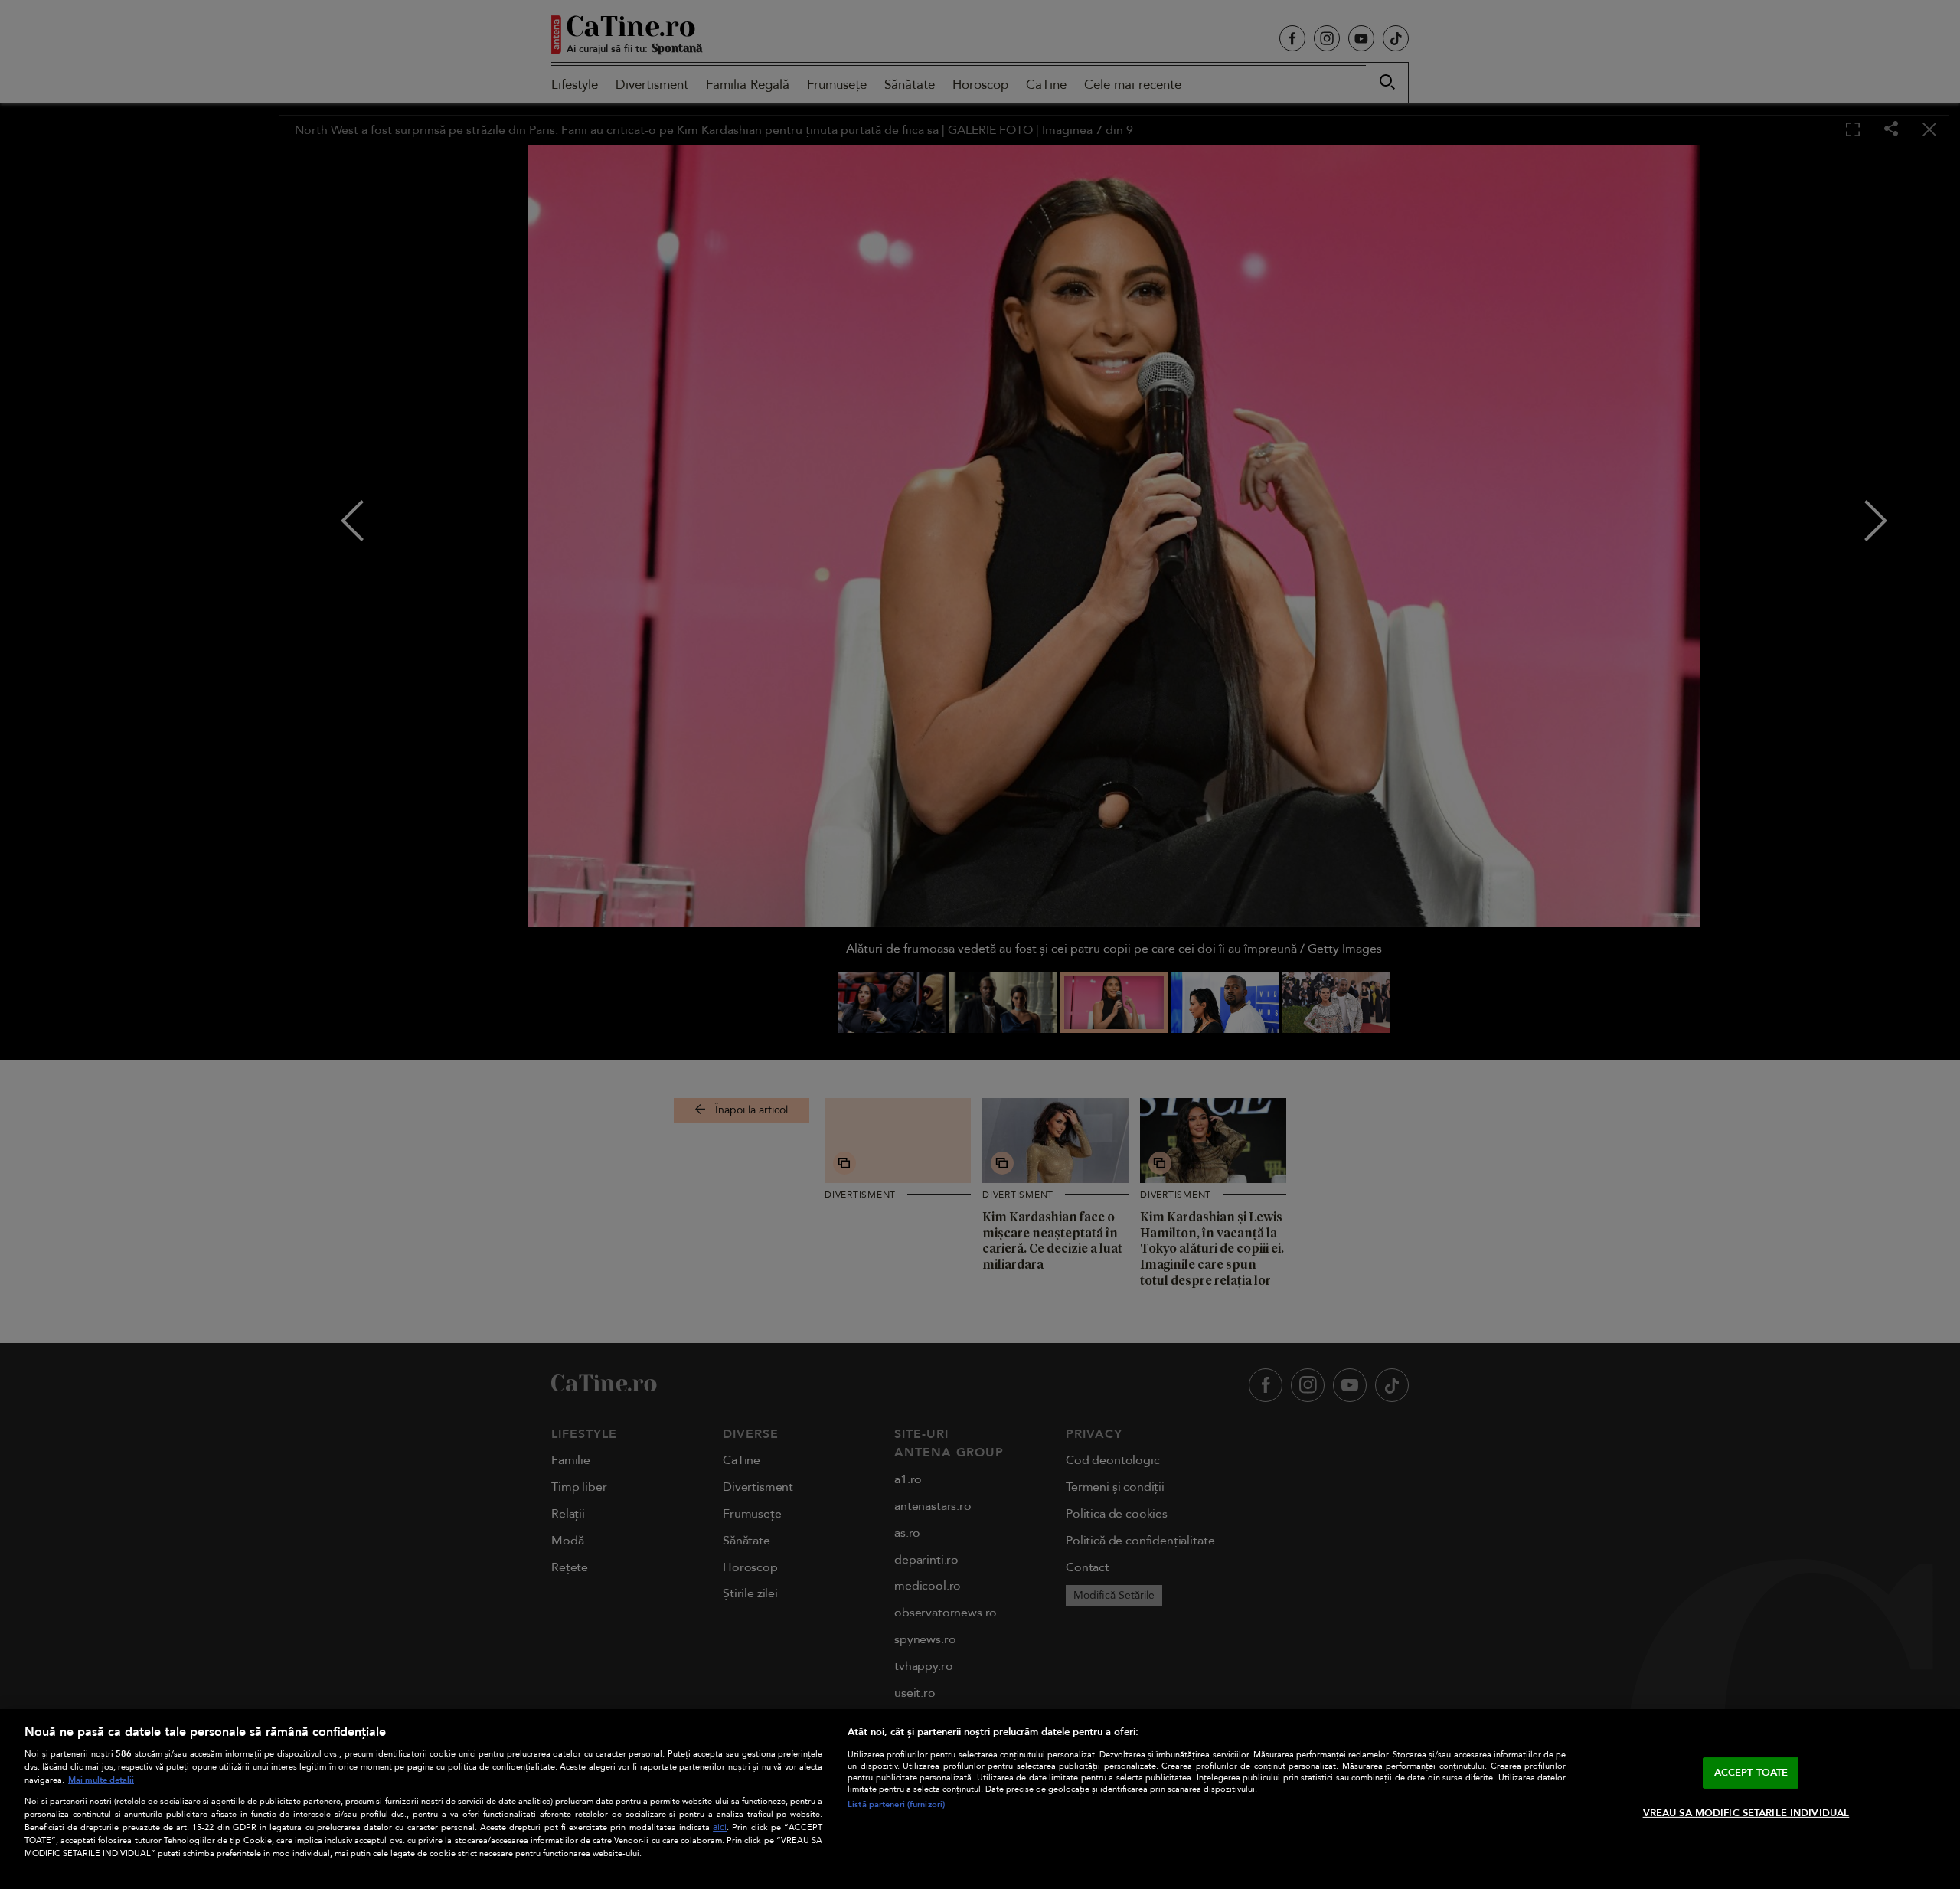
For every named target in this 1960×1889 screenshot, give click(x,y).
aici (720, 1827)
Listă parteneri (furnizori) (896, 1804)
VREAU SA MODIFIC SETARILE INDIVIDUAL (1746, 1813)
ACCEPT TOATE (1751, 1773)
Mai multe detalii (101, 1780)
